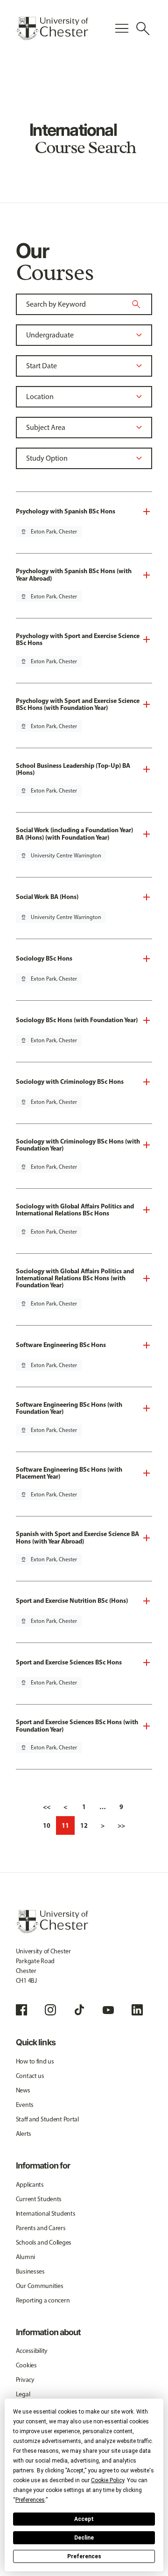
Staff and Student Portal (47, 2119)
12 (84, 1825)
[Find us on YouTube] (108, 2010)
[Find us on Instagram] (50, 2010)
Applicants (30, 2185)
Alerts (24, 2134)
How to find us (35, 2061)
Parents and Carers (41, 2228)
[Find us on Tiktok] (79, 2010)
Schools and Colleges (44, 2243)
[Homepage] (52, 28)
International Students (46, 2214)
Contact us (30, 2076)
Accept (84, 2519)
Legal (23, 2394)
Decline (84, 2538)
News (23, 2090)
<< (47, 1807)
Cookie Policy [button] (108, 2480)
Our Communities (40, 2286)
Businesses (30, 2271)
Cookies (26, 2365)
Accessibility (32, 2351)
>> (121, 1825)
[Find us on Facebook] (21, 2010)
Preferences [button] (30, 2500)
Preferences (84, 2556)
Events (25, 2105)
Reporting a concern (43, 2300)
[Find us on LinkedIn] (137, 2010)
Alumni (25, 2257)
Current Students (39, 2199)
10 (47, 1825)
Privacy (25, 2380)
